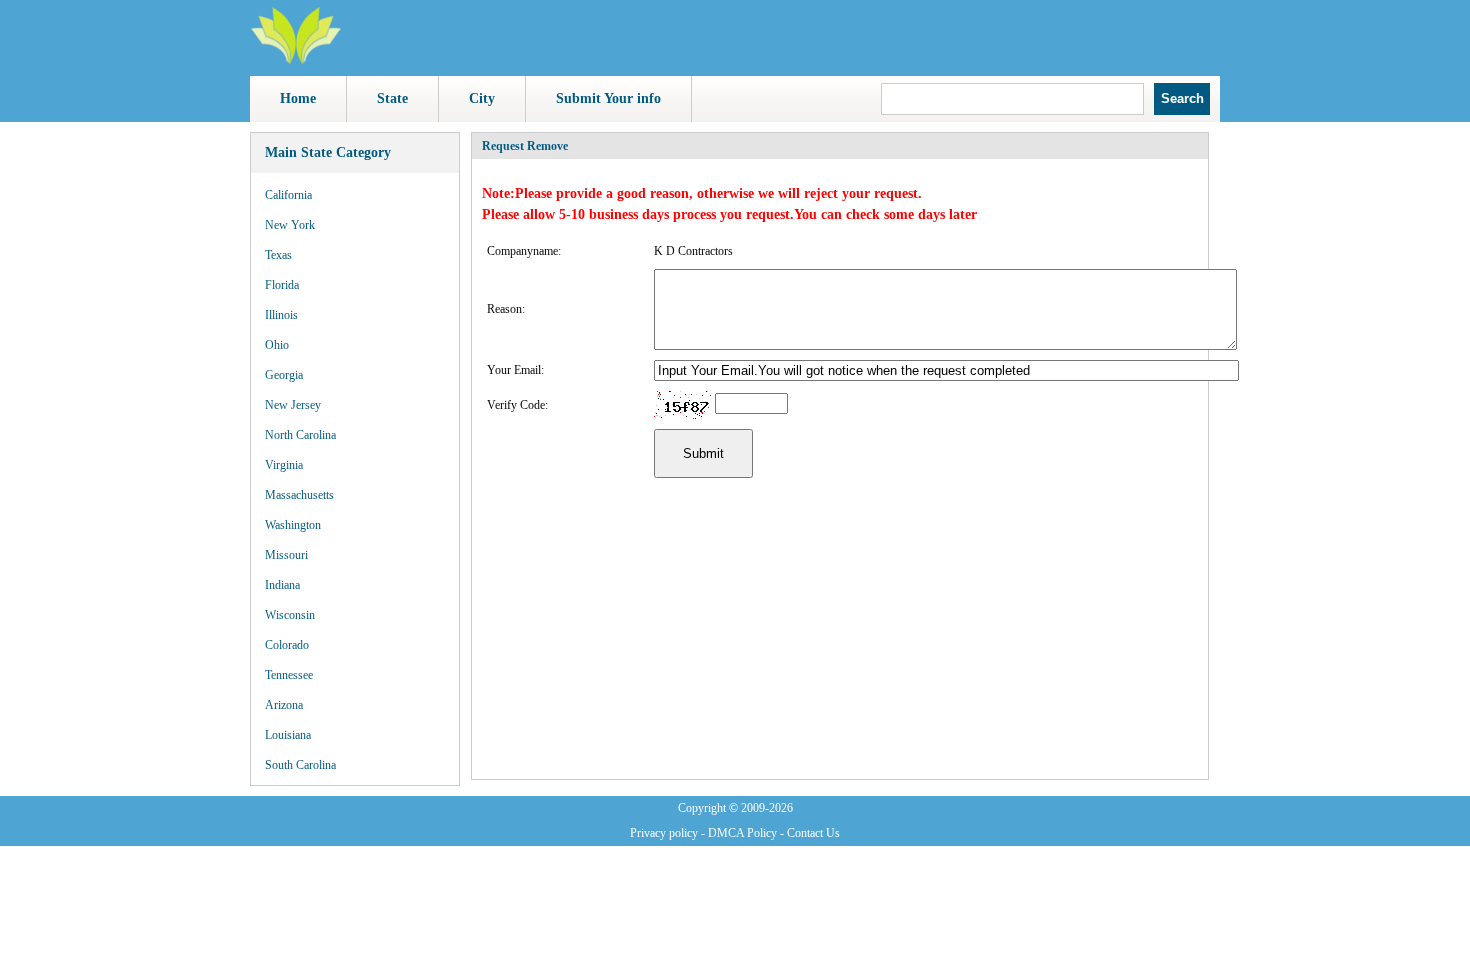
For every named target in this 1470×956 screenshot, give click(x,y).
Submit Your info (608, 98)
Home (298, 98)
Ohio (277, 345)
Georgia (284, 375)
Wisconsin (290, 615)
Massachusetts (299, 495)
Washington (293, 525)
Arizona (284, 705)
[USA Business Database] (296, 61)
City (482, 98)
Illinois (281, 315)
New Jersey (293, 405)
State (392, 98)
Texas (278, 255)
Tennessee (289, 675)
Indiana (282, 585)
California (288, 195)
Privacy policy (664, 833)
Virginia (284, 465)
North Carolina (300, 435)
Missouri (286, 555)
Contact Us (813, 833)
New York (290, 225)
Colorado (287, 645)
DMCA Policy (742, 833)
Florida (282, 285)
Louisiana (288, 735)
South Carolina (300, 765)
